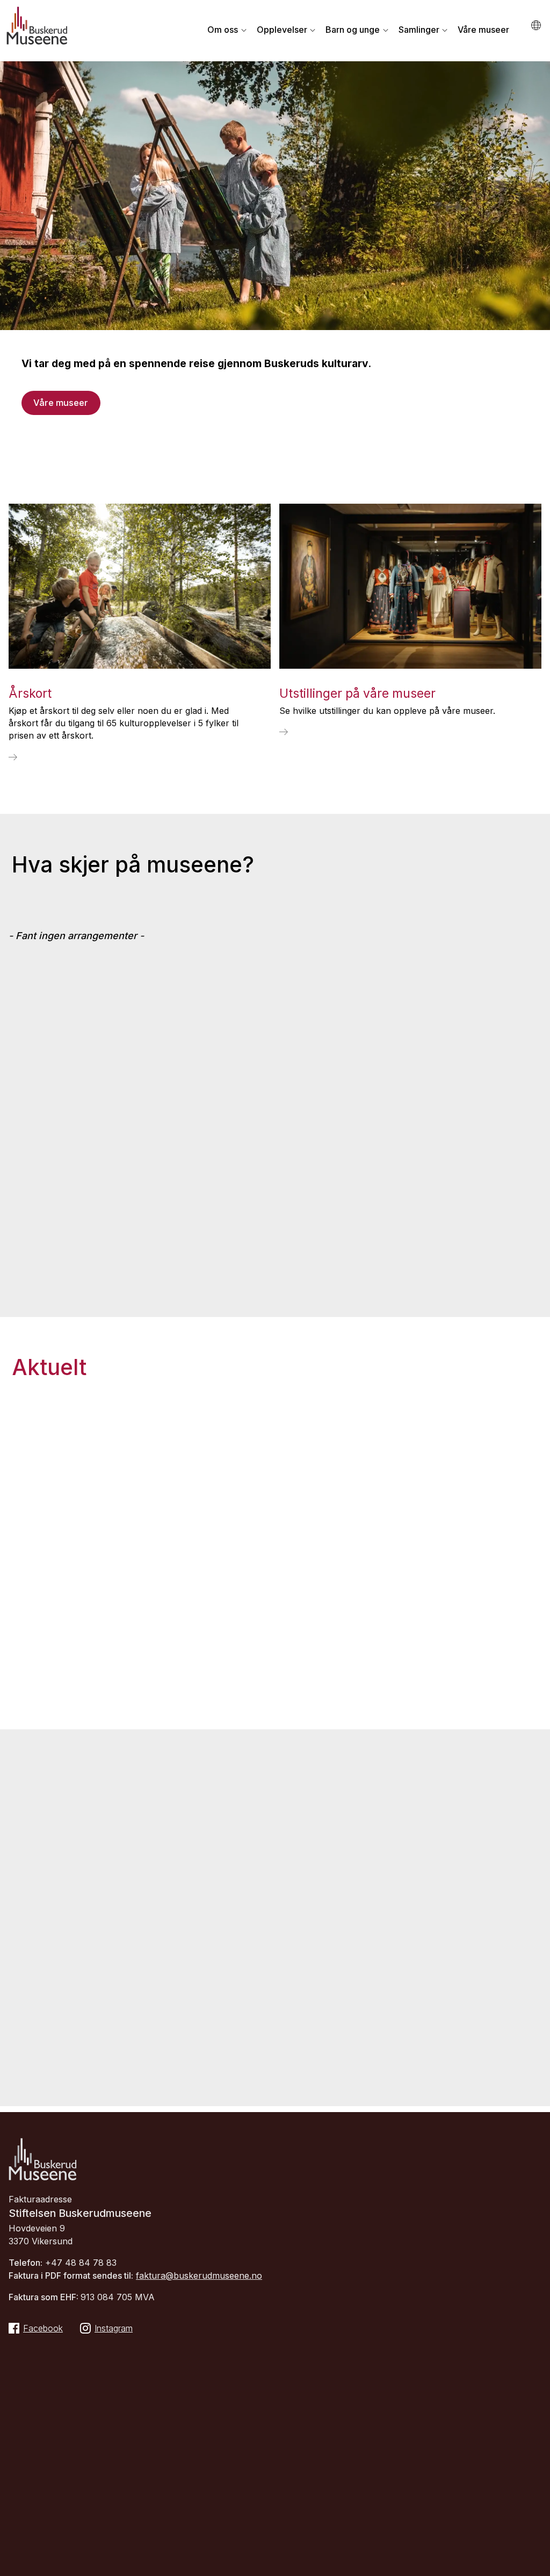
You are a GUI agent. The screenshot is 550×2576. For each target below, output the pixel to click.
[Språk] (537, 26)
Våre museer (483, 30)
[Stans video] (536, 423)
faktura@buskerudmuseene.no (199, 2276)
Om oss (223, 30)
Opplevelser (282, 30)
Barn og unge (353, 30)
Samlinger (419, 30)
